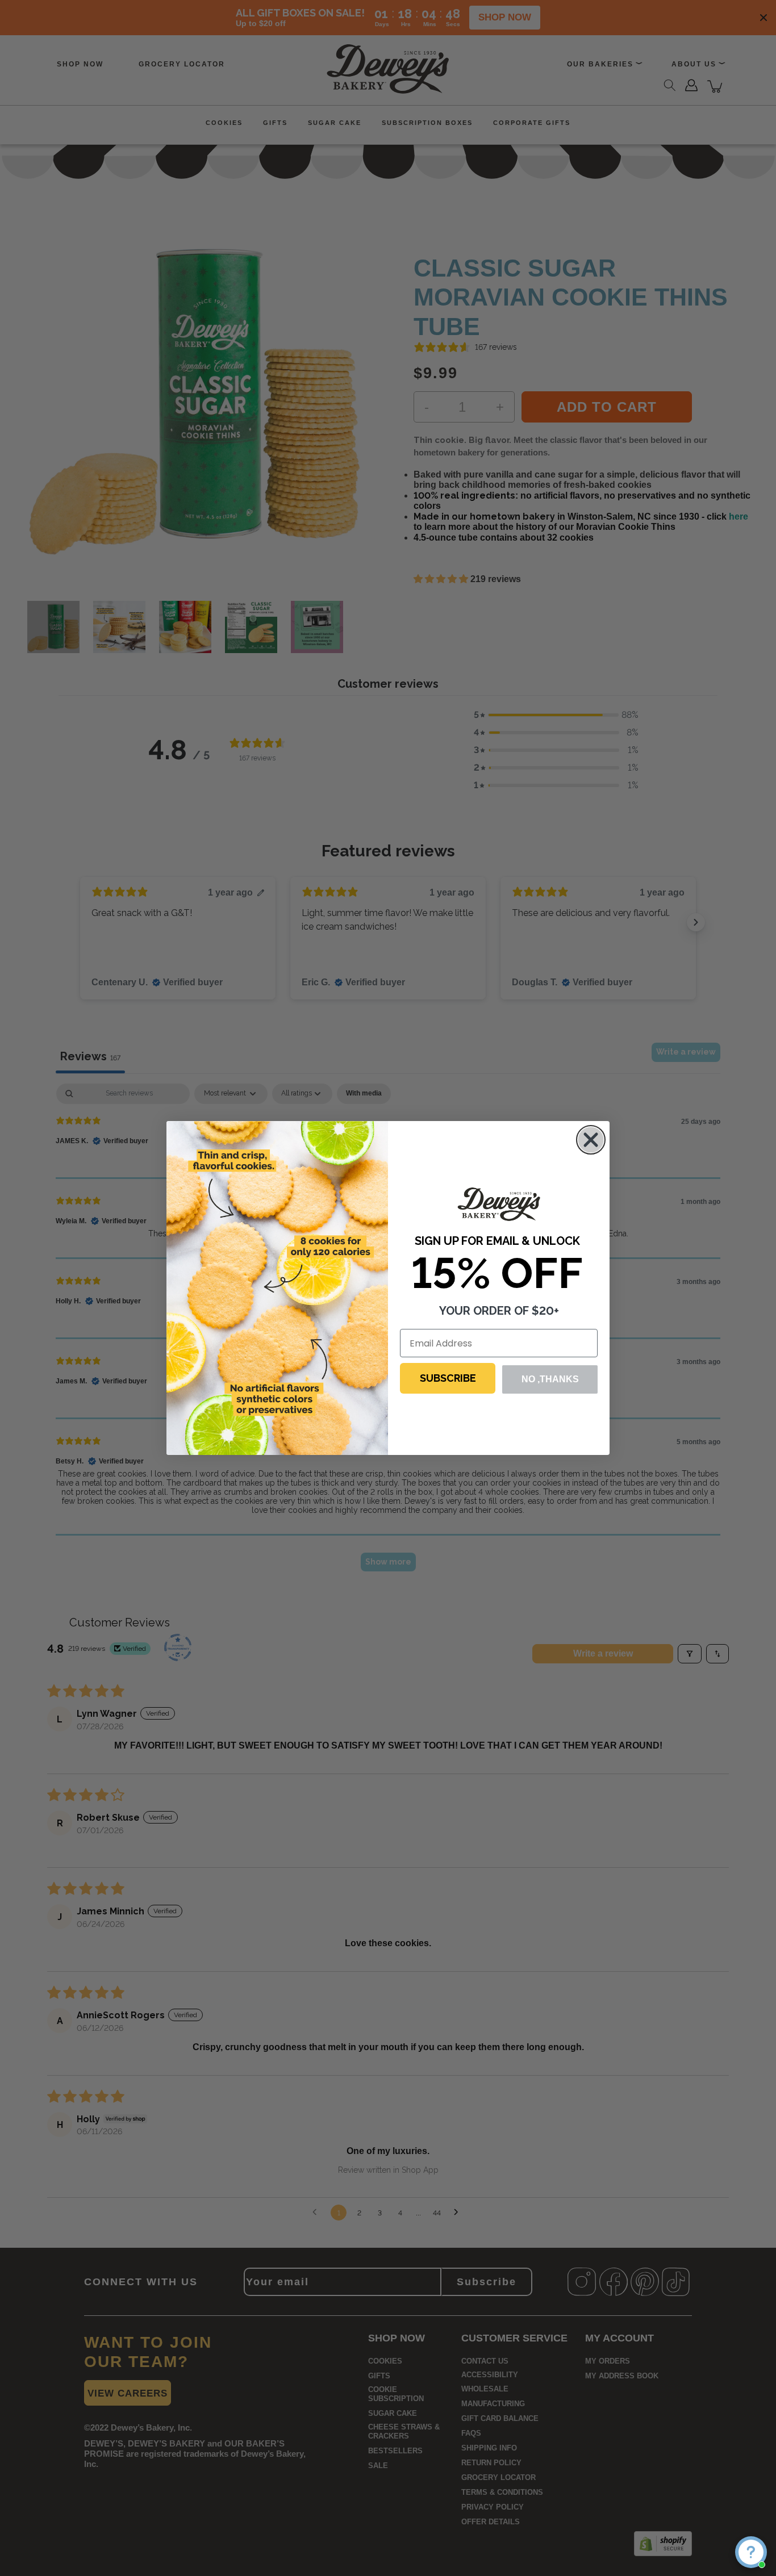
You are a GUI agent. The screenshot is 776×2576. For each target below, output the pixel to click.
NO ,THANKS (550, 1379)
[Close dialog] (591, 1140)
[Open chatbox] (751, 2552)
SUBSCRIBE (448, 1378)
